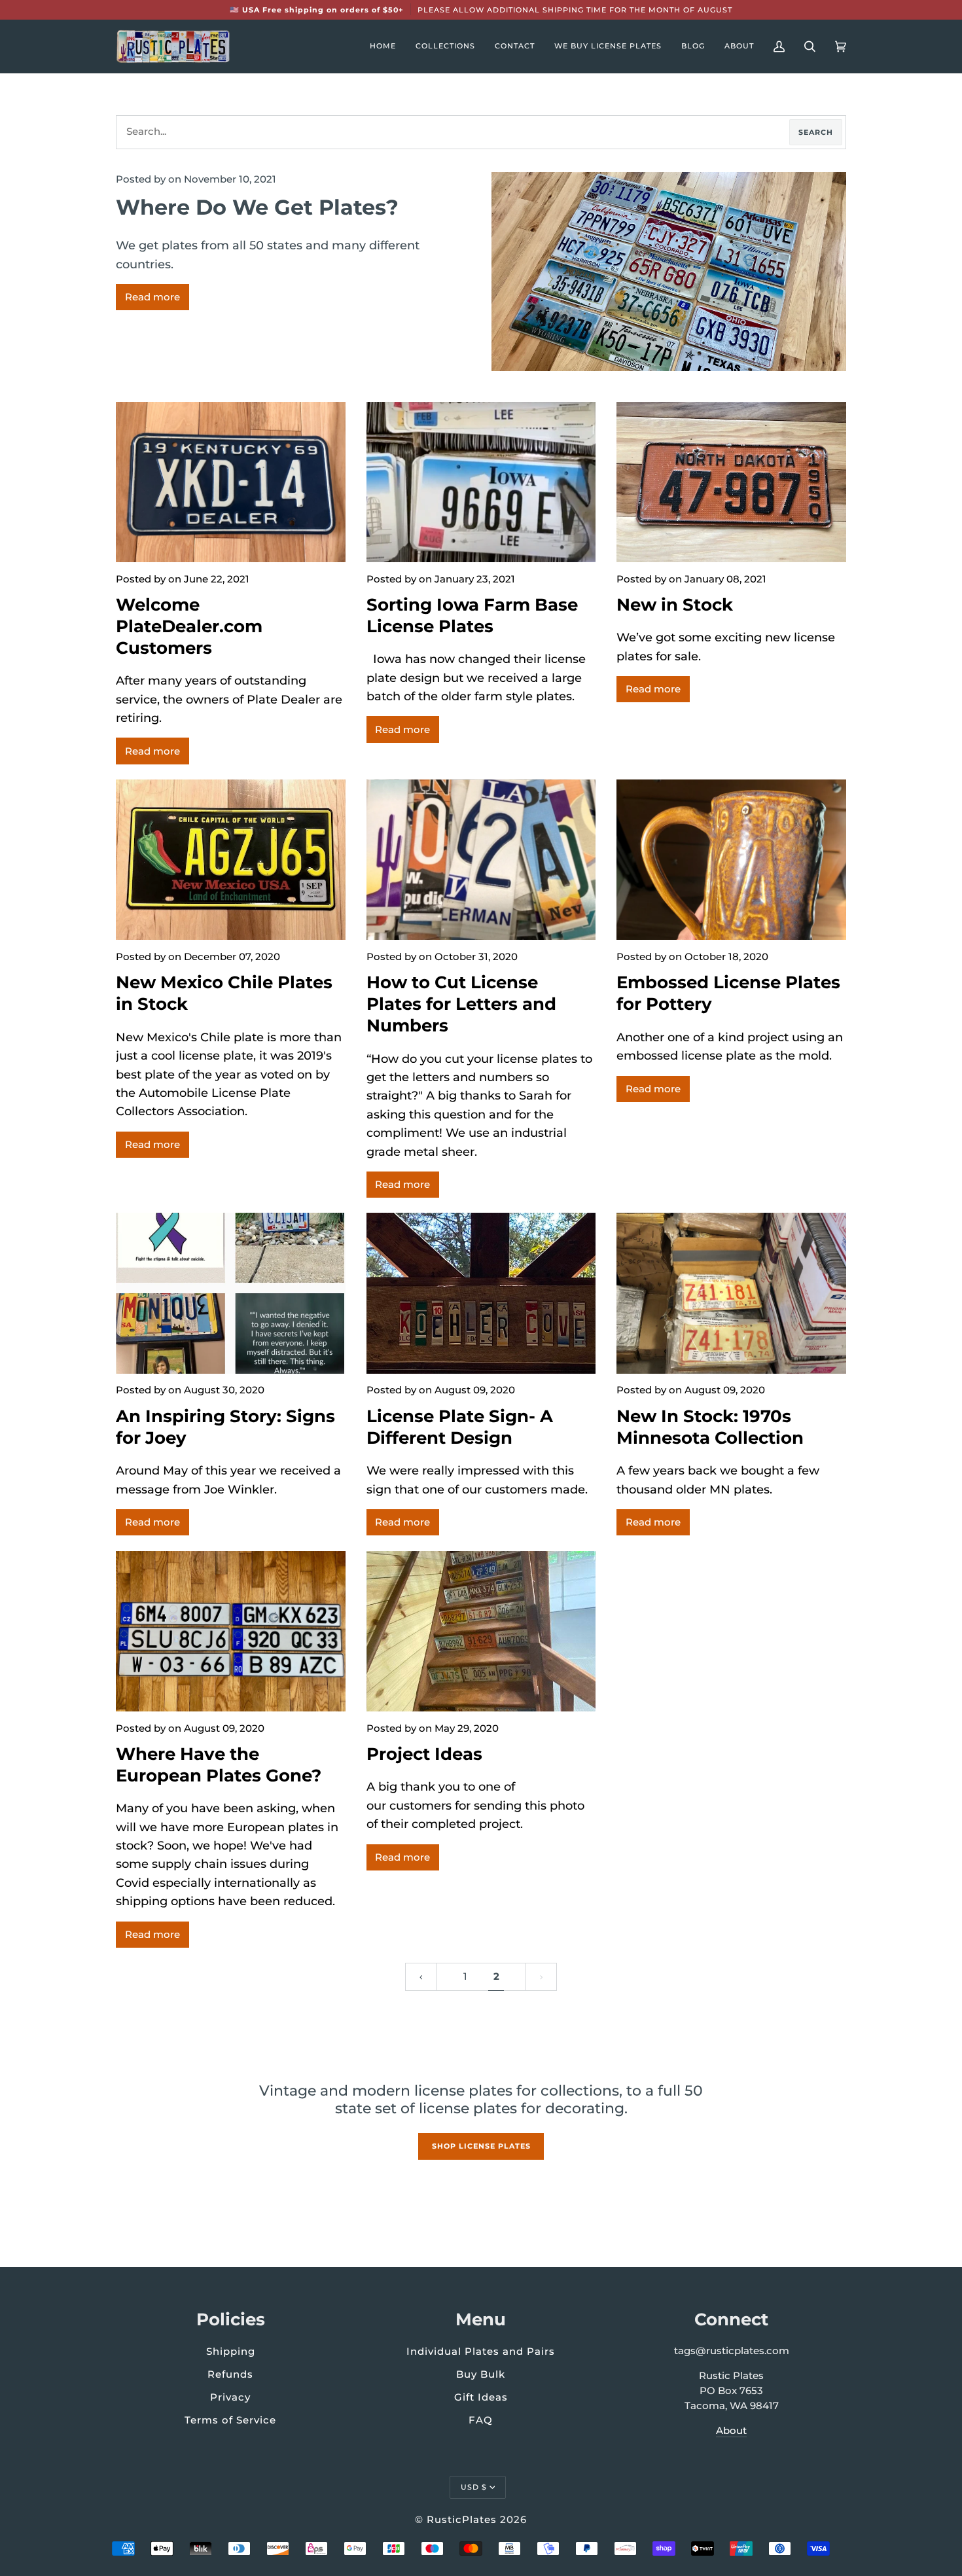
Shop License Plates (481, 2146)
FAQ (481, 2420)
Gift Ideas (481, 2397)
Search (816, 132)
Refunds (230, 2374)
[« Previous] (421, 1977)
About (731, 2431)
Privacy (230, 2397)
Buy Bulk (481, 2374)
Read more (152, 297)
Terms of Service (230, 2420)
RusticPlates (462, 2519)
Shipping (231, 2351)
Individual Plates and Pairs (481, 2351)
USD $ (474, 2487)
